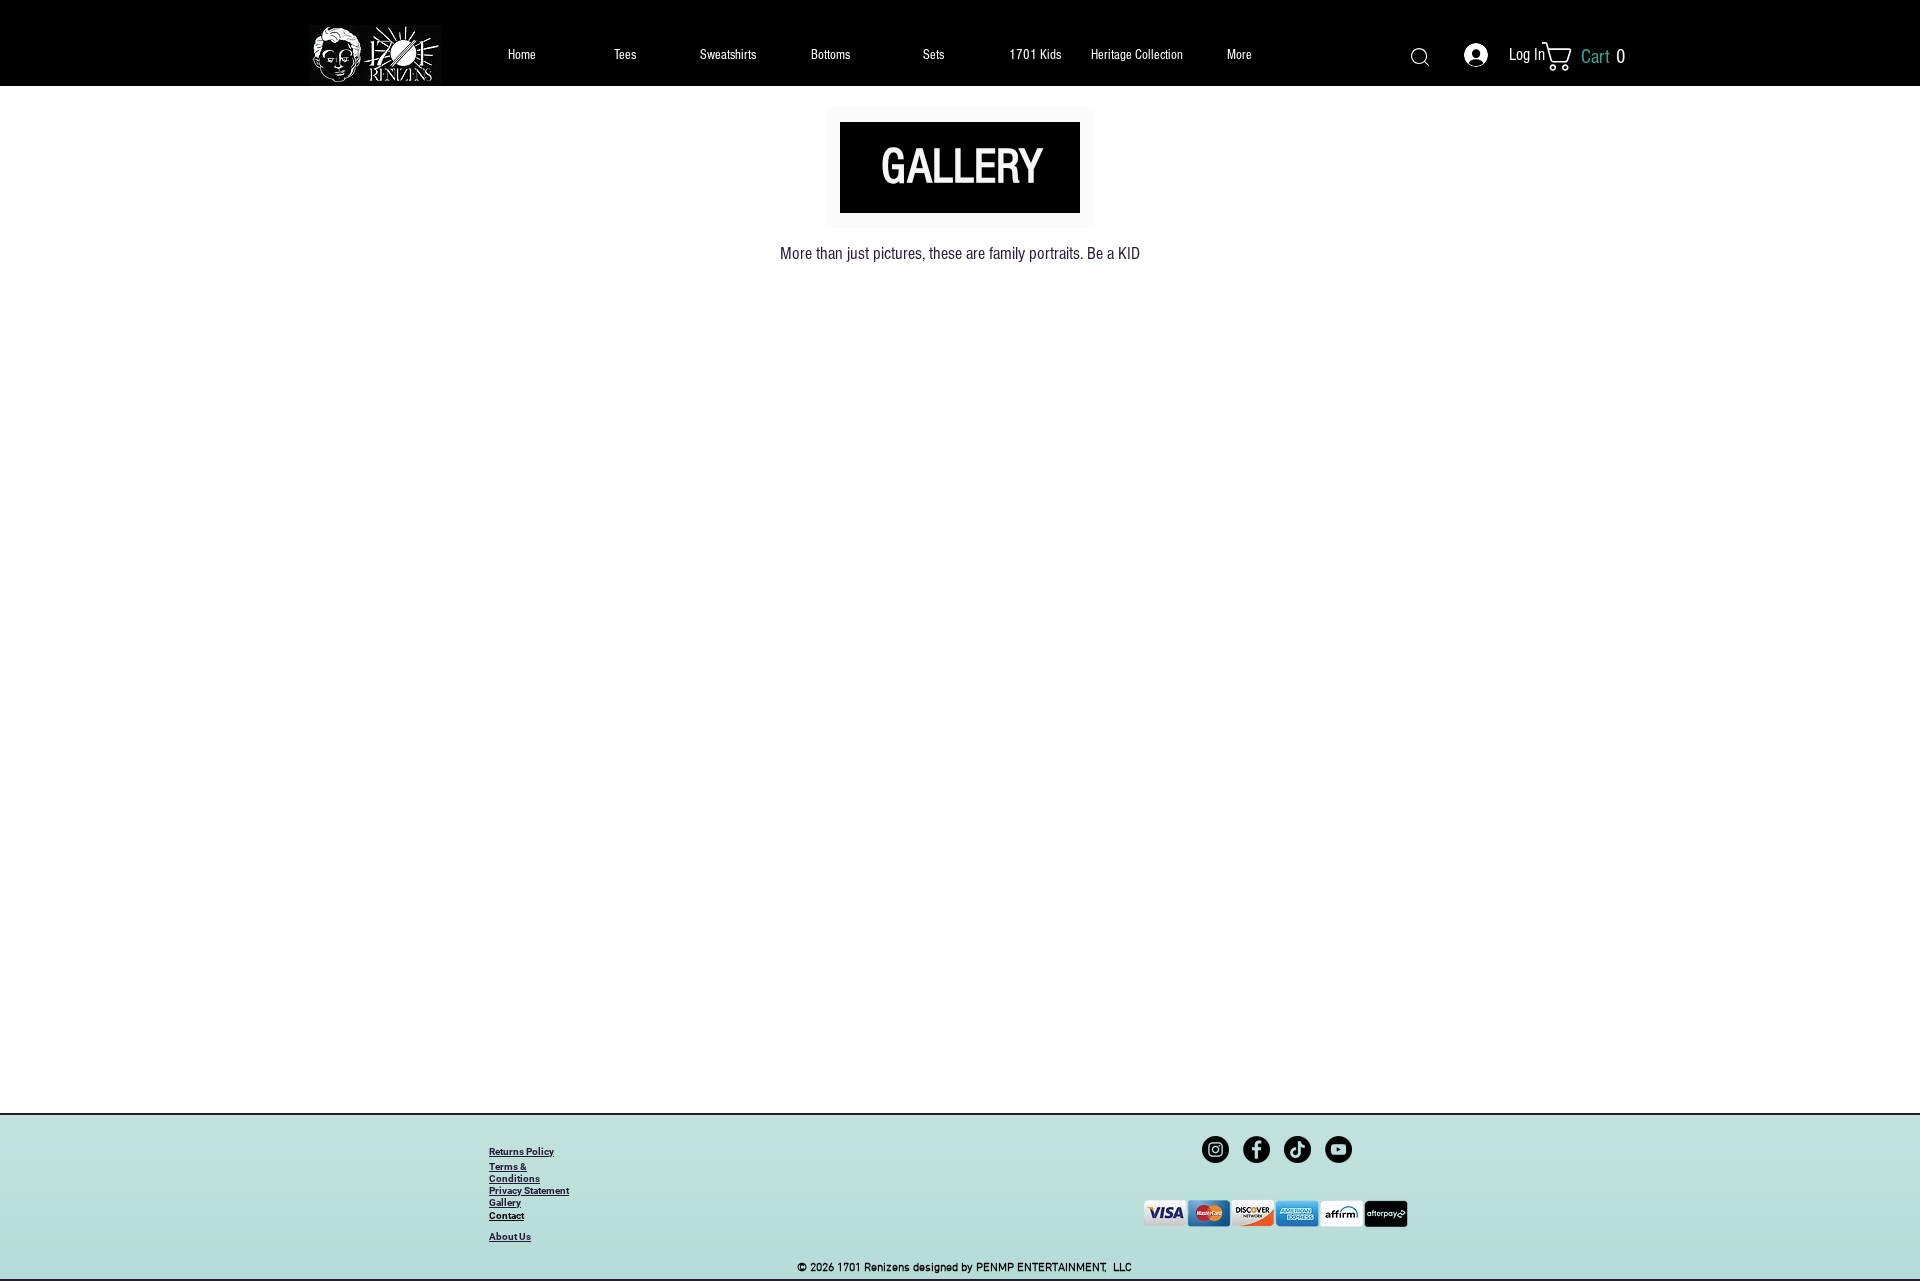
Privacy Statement (529, 1190)
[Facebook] (1256, 1149)
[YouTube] (1338, 1149)
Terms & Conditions (514, 1172)
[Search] (1420, 56)
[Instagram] (1215, 1149)
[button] (1596, 56)
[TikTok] (1297, 1149)
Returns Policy (521, 1151)
